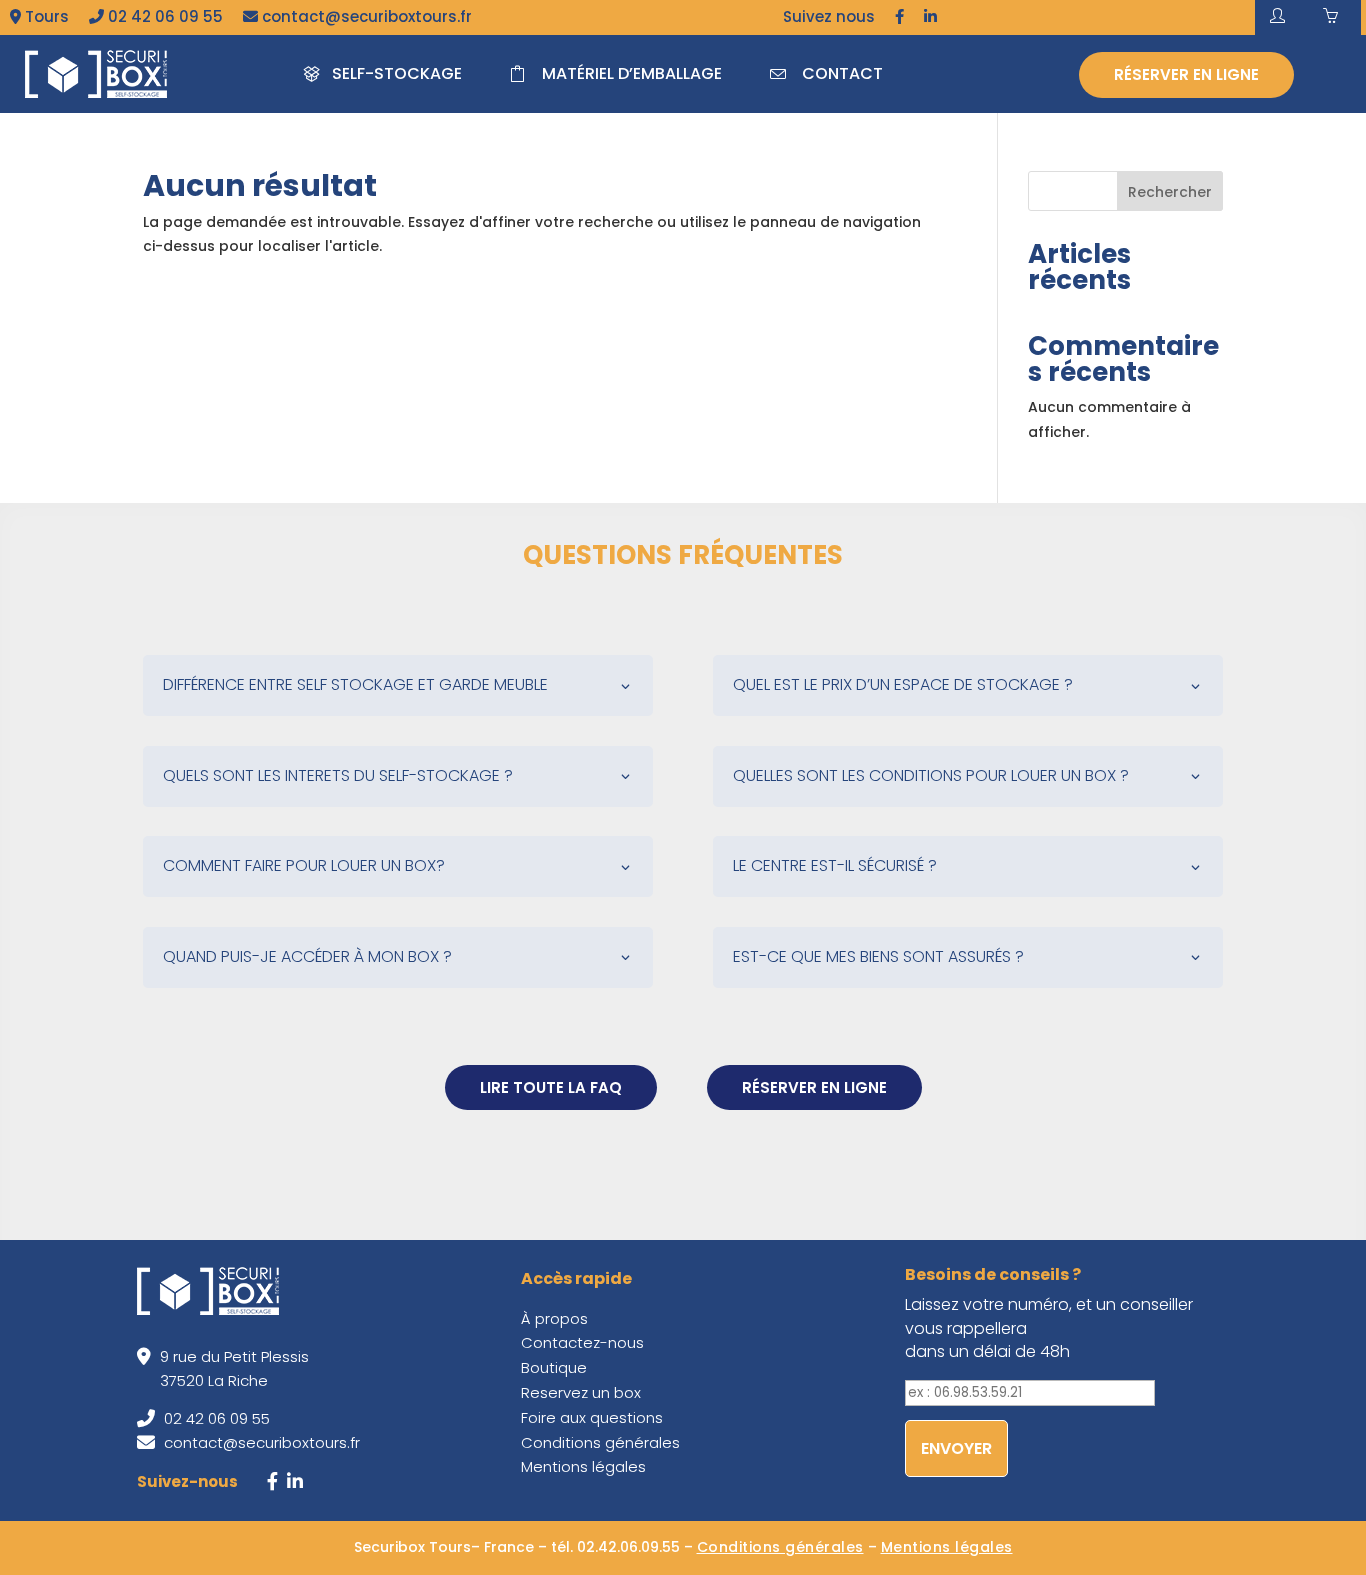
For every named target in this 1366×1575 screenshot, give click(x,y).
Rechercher (1170, 192)
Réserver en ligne (1186, 74)
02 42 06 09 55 (163, 16)
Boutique (554, 1367)
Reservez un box (581, 1392)
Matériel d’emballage (632, 73)
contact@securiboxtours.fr (365, 16)
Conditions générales (600, 1442)
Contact (842, 73)
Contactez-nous (582, 1342)
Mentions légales (583, 1466)
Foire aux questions (592, 1417)
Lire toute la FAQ (551, 1087)
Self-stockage (397, 73)
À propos (554, 1318)
